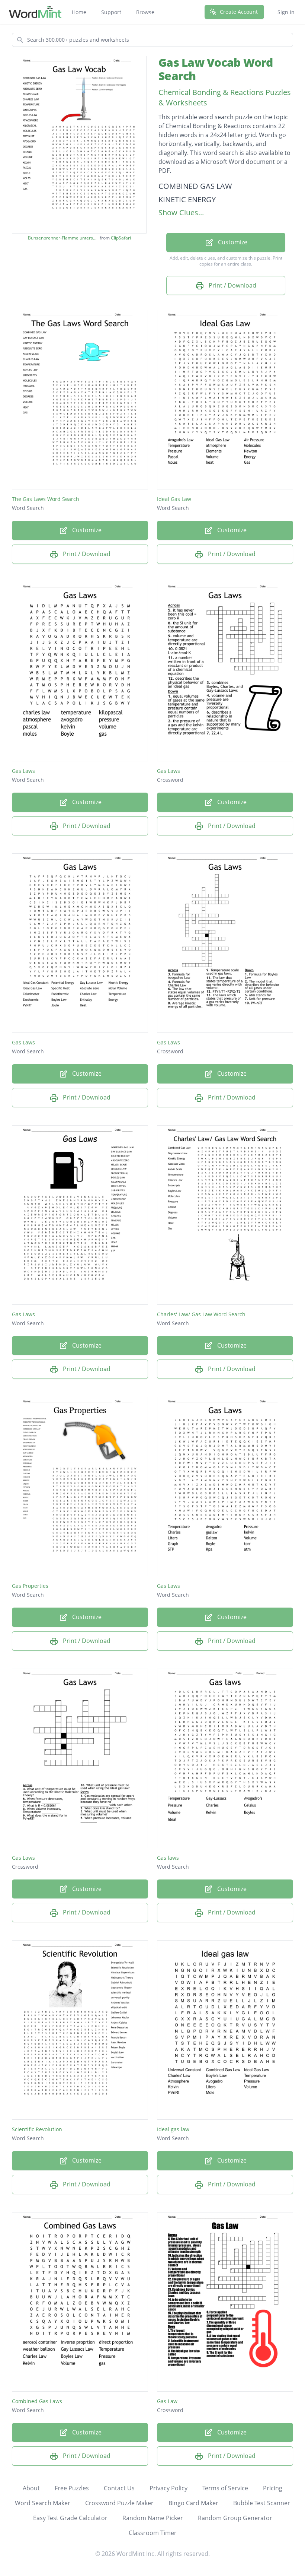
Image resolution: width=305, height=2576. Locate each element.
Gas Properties (30, 1586)
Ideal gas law (173, 2129)
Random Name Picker (153, 2518)
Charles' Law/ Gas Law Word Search (201, 1314)
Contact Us (119, 2488)
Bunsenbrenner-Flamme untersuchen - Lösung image (63, 238)
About (31, 2488)
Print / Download (232, 285)
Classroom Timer (153, 2533)
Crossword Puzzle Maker (119, 2503)
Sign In (286, 12)
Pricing (273, 2488)
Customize (232, 242)
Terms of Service (225, 2488)
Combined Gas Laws (37, 2401)
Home (79, 12)
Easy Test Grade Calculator (70, 2518)
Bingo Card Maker (193, 2503)
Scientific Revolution (37, 2129)
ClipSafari (121, 238)
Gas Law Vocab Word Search (216, 69)
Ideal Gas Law (174, 499)
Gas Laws (23, 771)
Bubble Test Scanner (262, 2503)
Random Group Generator (235, 2518)
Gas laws (168, 1858)
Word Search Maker (43, 2503)
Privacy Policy (168, 2488)
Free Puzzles (72, 2488)
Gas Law (167, 2401)
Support (111, 12)
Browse (145, 12)
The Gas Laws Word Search (46, 499)
